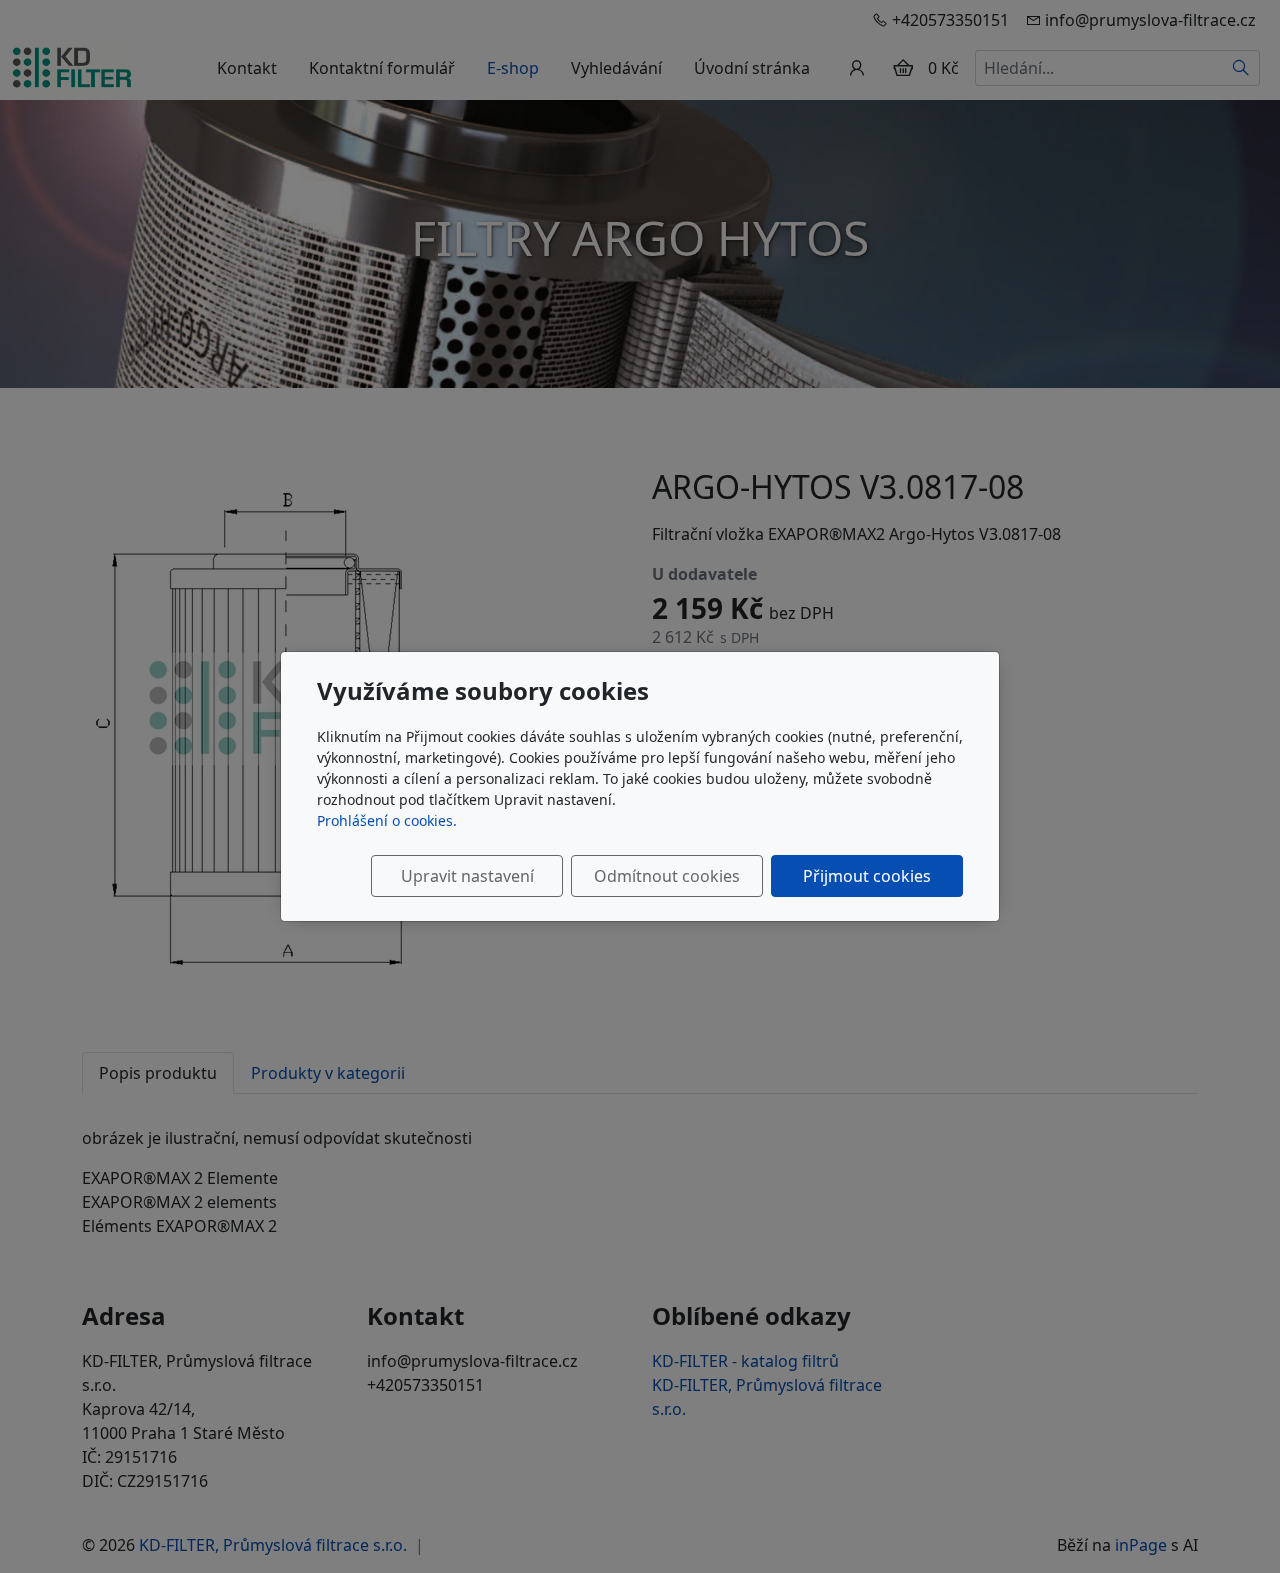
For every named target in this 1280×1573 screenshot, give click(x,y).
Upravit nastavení (467, 876)
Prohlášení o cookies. (387, 820)
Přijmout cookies (867, 876)
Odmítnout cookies (667, 876)
